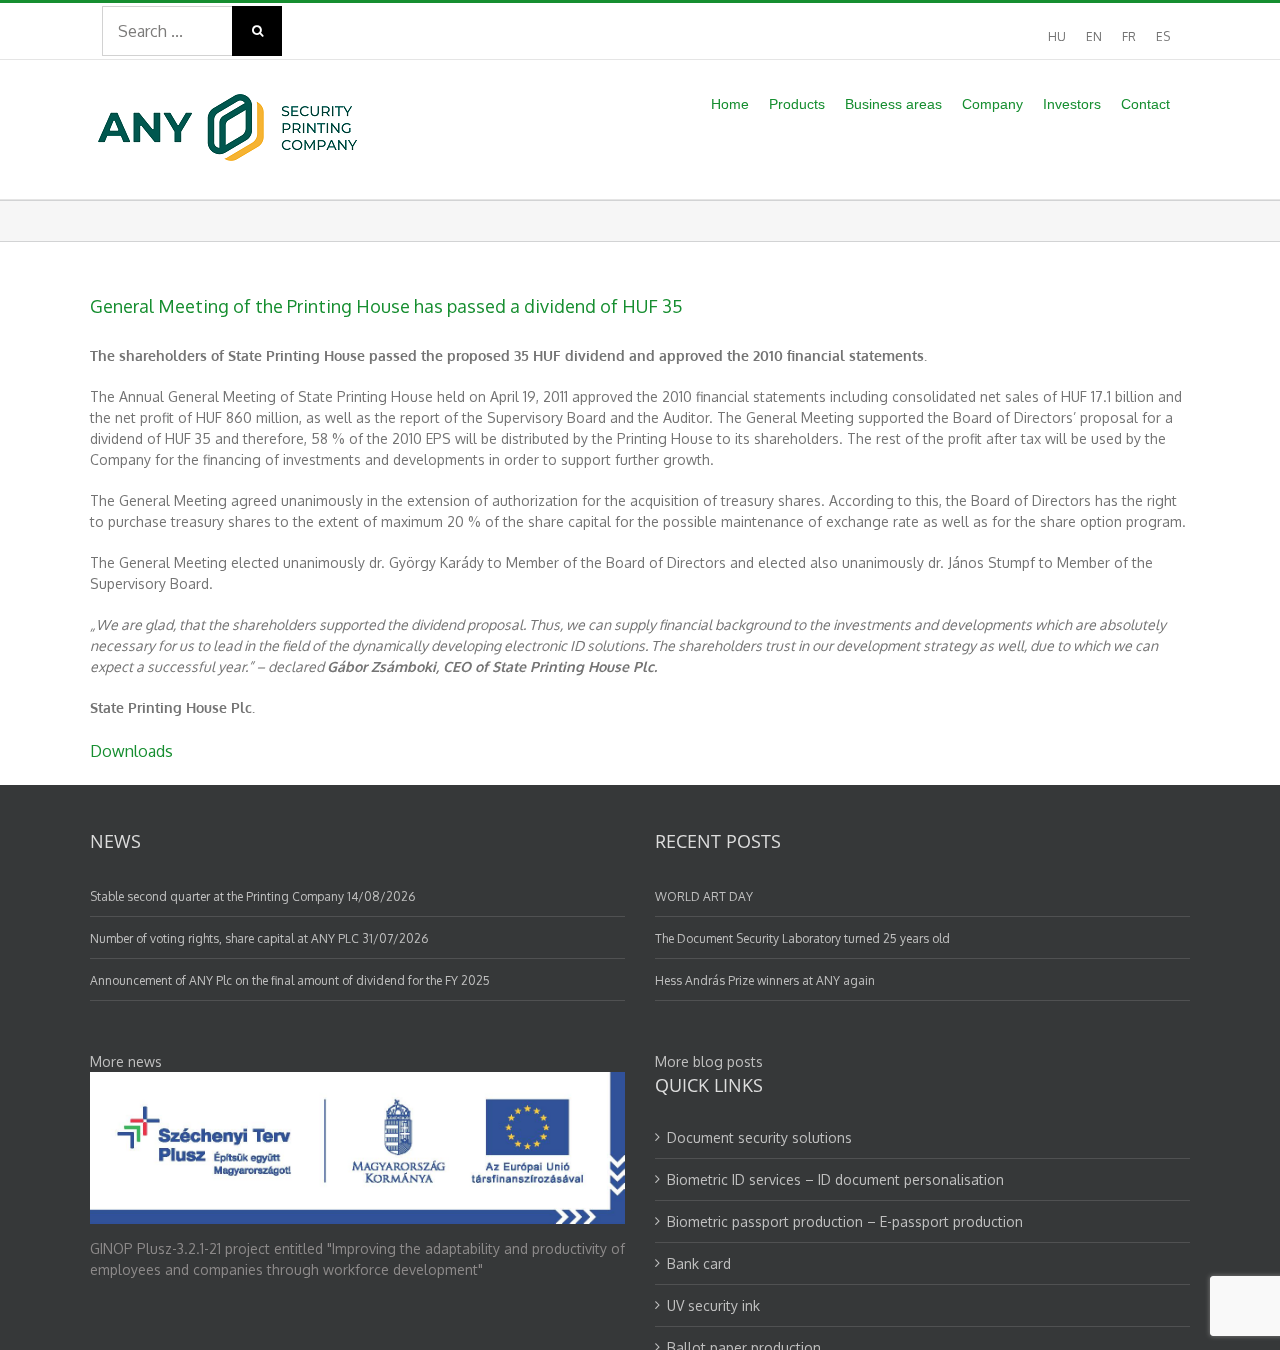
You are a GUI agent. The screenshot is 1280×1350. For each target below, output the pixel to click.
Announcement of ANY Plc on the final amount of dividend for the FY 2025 (290, 980)
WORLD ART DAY (704, 896)
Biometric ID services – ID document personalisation (835, 1179)
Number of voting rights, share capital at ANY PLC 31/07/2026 (259, 938)
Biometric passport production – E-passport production (845, 1221)
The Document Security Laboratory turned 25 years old (802, 938)
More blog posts (709, 1061)
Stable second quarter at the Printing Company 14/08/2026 (252, 896)
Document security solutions (759, 1137)
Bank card (699, 1263)
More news (126, 1061)
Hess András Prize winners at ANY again (765, 980)
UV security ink (713, 1305)
